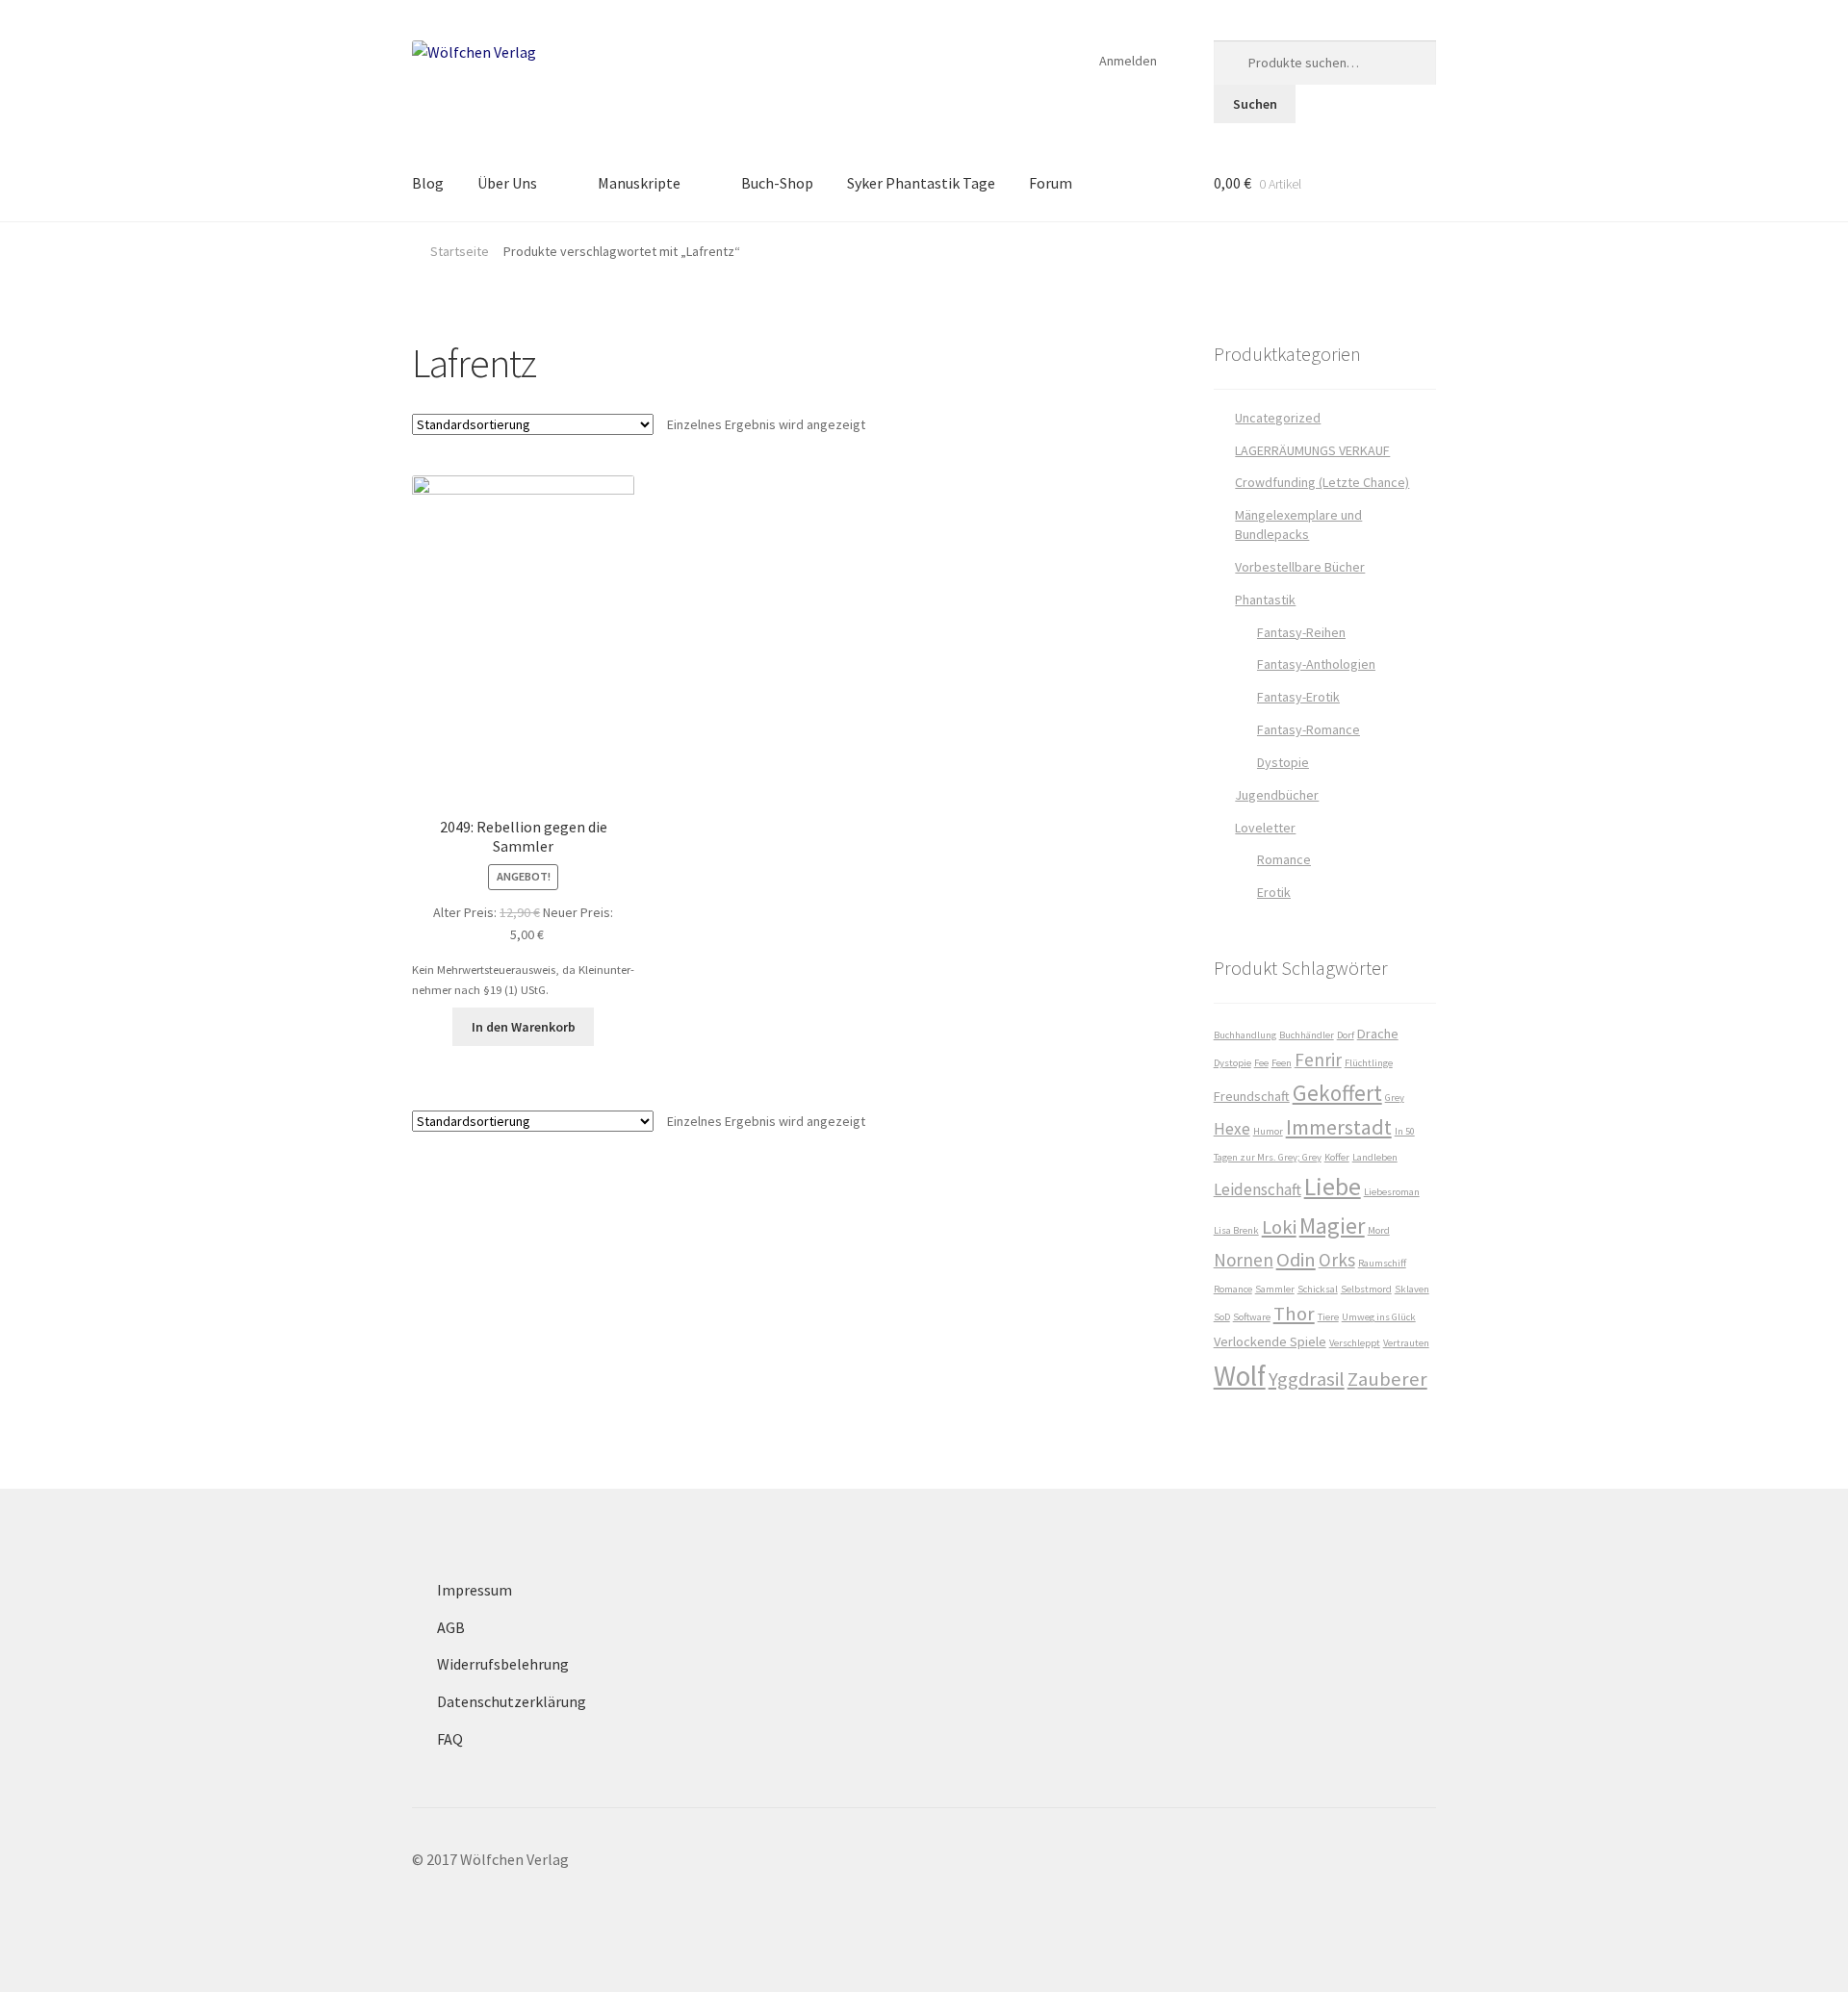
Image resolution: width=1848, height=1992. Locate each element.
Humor (1268, 1131)
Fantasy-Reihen (1301, 632)
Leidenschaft (1258, 1189)
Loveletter (1265, 828)
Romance (1284, 859)
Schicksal (1318, 1289)
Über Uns (507, 183)
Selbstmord (1366, 1289)
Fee (1261, 1063)
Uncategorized (1278, 418)
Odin (1296, 1260)
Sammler (1275, 1289)
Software (1252, 1317)
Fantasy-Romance (1309, 729)
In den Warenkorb (524, 1027)
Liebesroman (1392, 1192)
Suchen (1255, 104)
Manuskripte (639, 183)
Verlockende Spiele (1270, 1341)
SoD (1222, 1317)
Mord (1379, 1230)
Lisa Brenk (1236, 1230)
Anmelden (1128, 61)
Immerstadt (1339, 1127)
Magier (1332, 1226)
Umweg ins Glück (1379, 1317)
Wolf (1240, 1376)
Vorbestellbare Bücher (1300, 567)
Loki (1279, 1227)
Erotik (1274, 892)
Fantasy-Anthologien (1316, 664)
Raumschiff (1382, 1263)
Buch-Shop (777, 183)
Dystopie (1283, 762)
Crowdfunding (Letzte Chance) (1322, 482)
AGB (451, 1627)
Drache (1378, 1034)
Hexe (1232, 1129)
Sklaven (1412, 1289)
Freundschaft (1252, 1096)
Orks (1337, 1260)
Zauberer (1387, 1379)
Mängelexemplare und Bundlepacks (1298, 524)
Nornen (1244, 1260)
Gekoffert (1337, 1093)
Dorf (1346, 1035)
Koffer (1337, 1157)
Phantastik (1265, 600)
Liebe (1333, 1186)
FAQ (450, 1739)
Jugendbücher (1277, 795)
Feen (1282, 1063)
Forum (1051, 183)
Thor (1294, 1314)
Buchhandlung (1245, 1035)
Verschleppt (1355, 1343)
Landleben (1375, 1157)
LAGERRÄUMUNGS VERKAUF (1312, 450)
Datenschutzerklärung (512, 1701)
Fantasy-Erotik (1298, 697)
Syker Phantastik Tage (921, 183)
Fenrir (1318, 1060)
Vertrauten (1406, 1343)
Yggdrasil (1307, 1379)
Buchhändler (1307, 1035)
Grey (1395, 1098)
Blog (428, 183)
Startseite (460, 251)
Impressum (475, 1590)
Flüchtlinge (1369, 1063)
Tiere (1328, 1317)
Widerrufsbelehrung (503, 1664)
